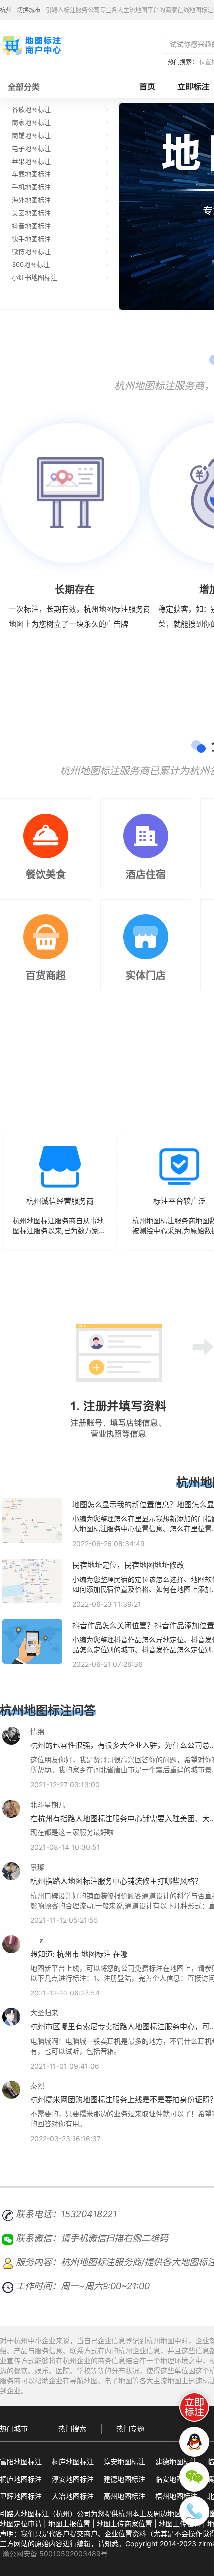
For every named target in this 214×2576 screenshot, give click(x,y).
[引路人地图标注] (31, 44)
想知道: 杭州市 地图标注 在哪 (79, 1954)
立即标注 (193, 86)
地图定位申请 (21, 2524)
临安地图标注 (176, 2479)
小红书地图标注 (35, 277)
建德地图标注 (176, 2461)
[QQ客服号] (194, 2442)
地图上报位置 (69, 2524)
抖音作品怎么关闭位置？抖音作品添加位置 (143, 1625)
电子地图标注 (31, 148)
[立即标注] (194, 2407)
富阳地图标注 (21, 2461)
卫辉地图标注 (21, 2496)
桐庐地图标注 (73, 2461)
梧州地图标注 (176, 2496)
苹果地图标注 (31, 161)
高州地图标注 (124, 2496)
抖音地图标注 (31, 226)
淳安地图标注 (124, 2461)
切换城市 (29, 10)
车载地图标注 (31, 174)
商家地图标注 (31, 122)
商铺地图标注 (31, 135)
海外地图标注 (31, 200)
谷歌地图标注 (31, 109)
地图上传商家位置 (124, 2524)
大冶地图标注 (73, 2496)
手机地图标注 (31, 187)
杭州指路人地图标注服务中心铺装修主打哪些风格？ (116, 1881)
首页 (147, 86)
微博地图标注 (31, 251)
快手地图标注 (31, 239)
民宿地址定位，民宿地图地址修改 (128, 1565)
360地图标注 (31, 264)
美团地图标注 (31, 213)
